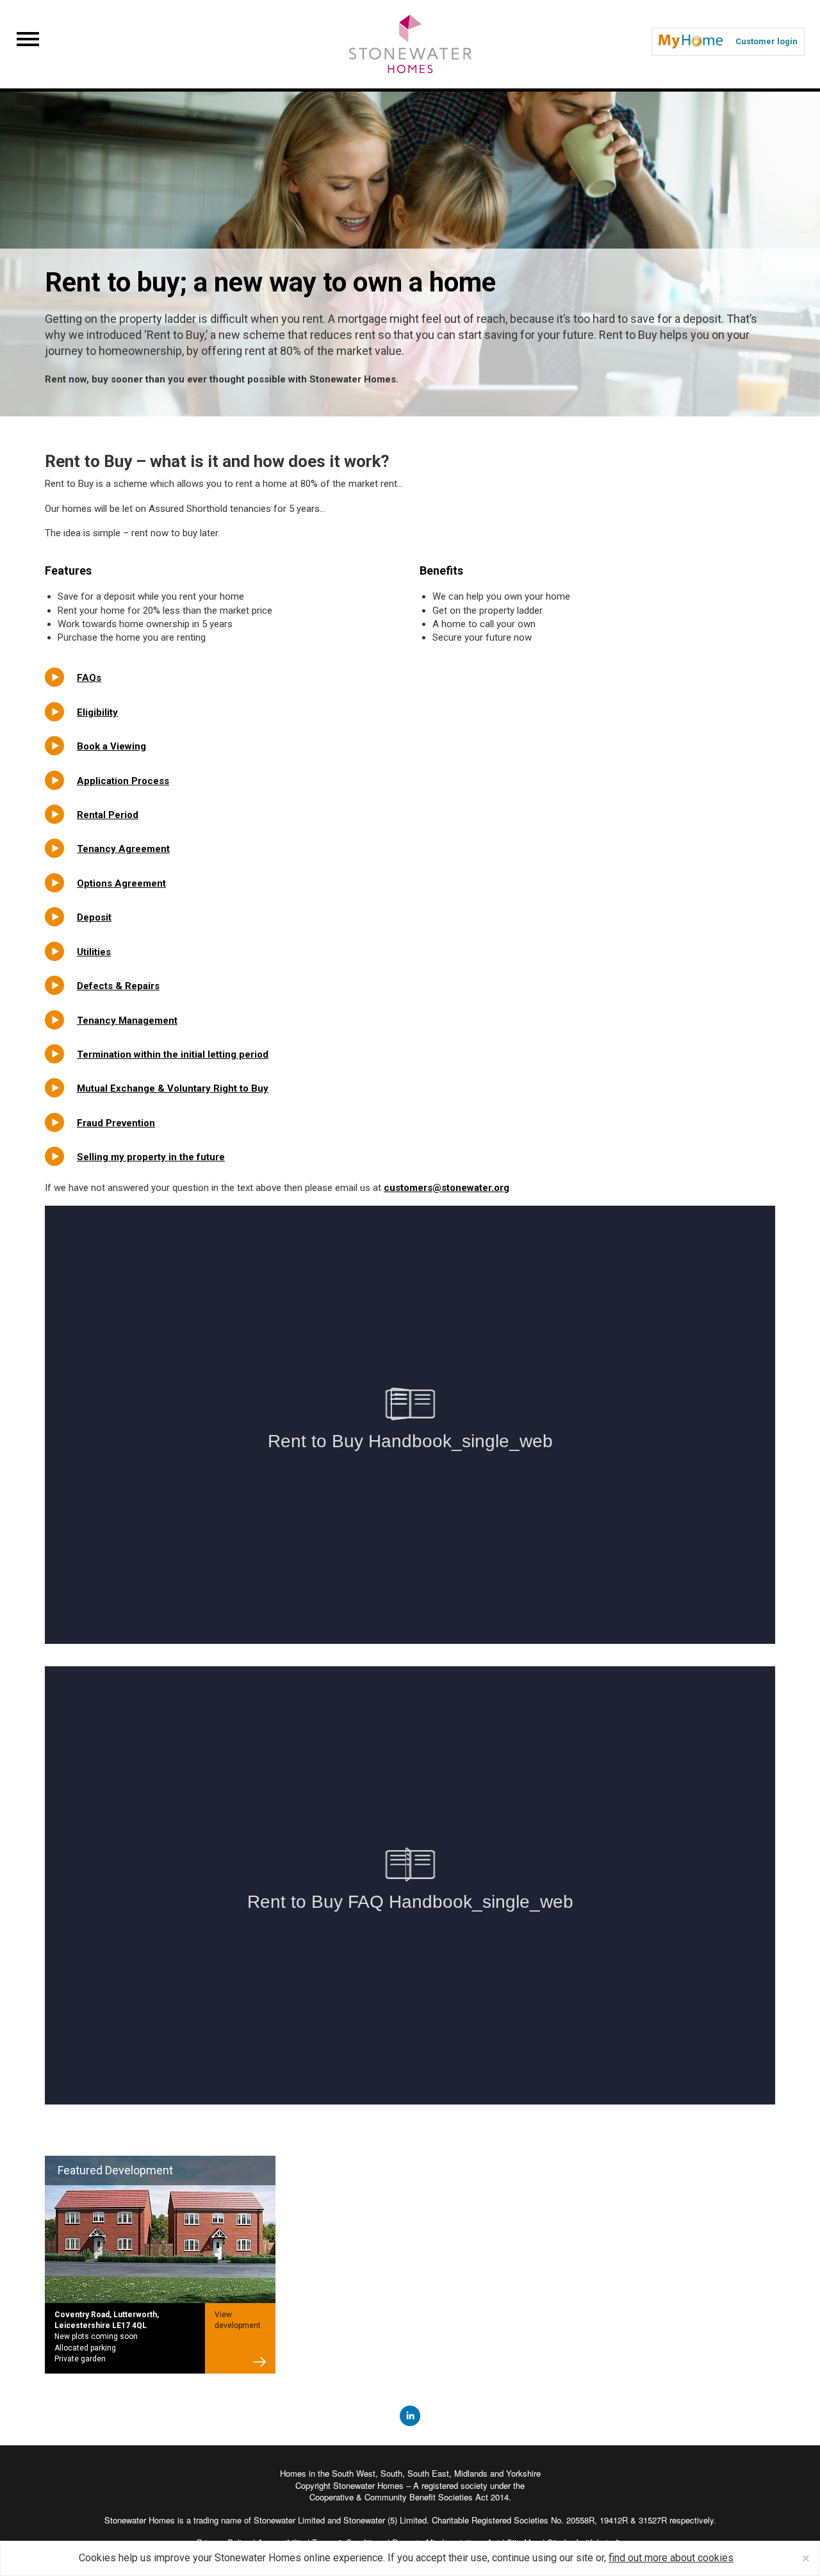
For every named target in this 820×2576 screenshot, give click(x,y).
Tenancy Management (127, 1021)
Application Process (123, 781)
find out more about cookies (671, 2558)
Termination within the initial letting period (173, 1054)
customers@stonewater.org (447, 1188)
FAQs (89, 678)
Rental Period (108, 815)
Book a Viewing (111, 746)
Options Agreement (121, 883)
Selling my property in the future (151, 1157)
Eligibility (97, 712)
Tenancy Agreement (123, 849)
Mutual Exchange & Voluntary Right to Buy (173, 1088)
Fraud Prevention (116, 1123)
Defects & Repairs (118, 986)
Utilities (94, 952)
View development (238, 2320)
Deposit (94, 917)
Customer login (767, 41)
